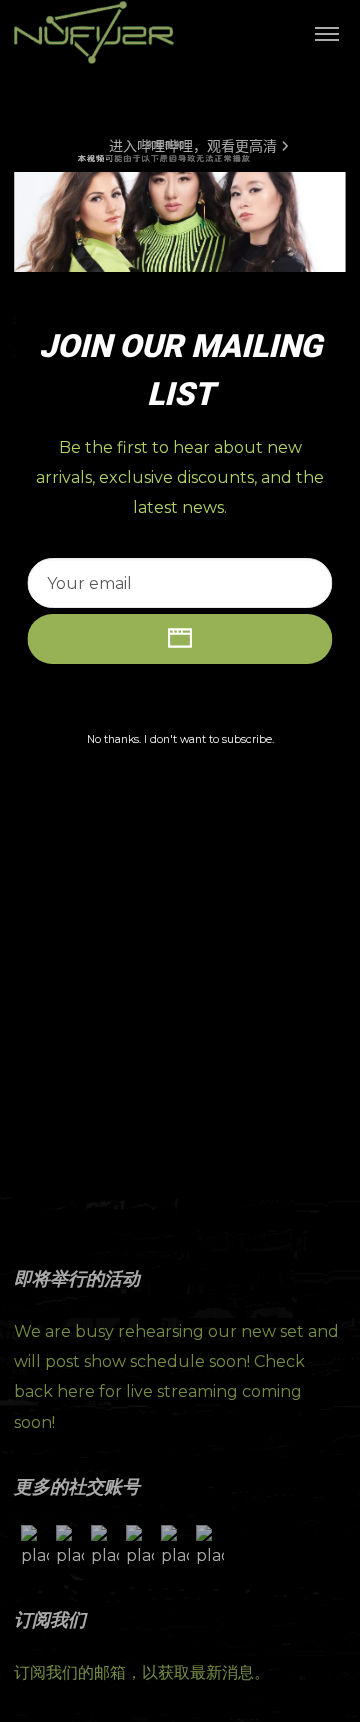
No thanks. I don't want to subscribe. (180, 739)
